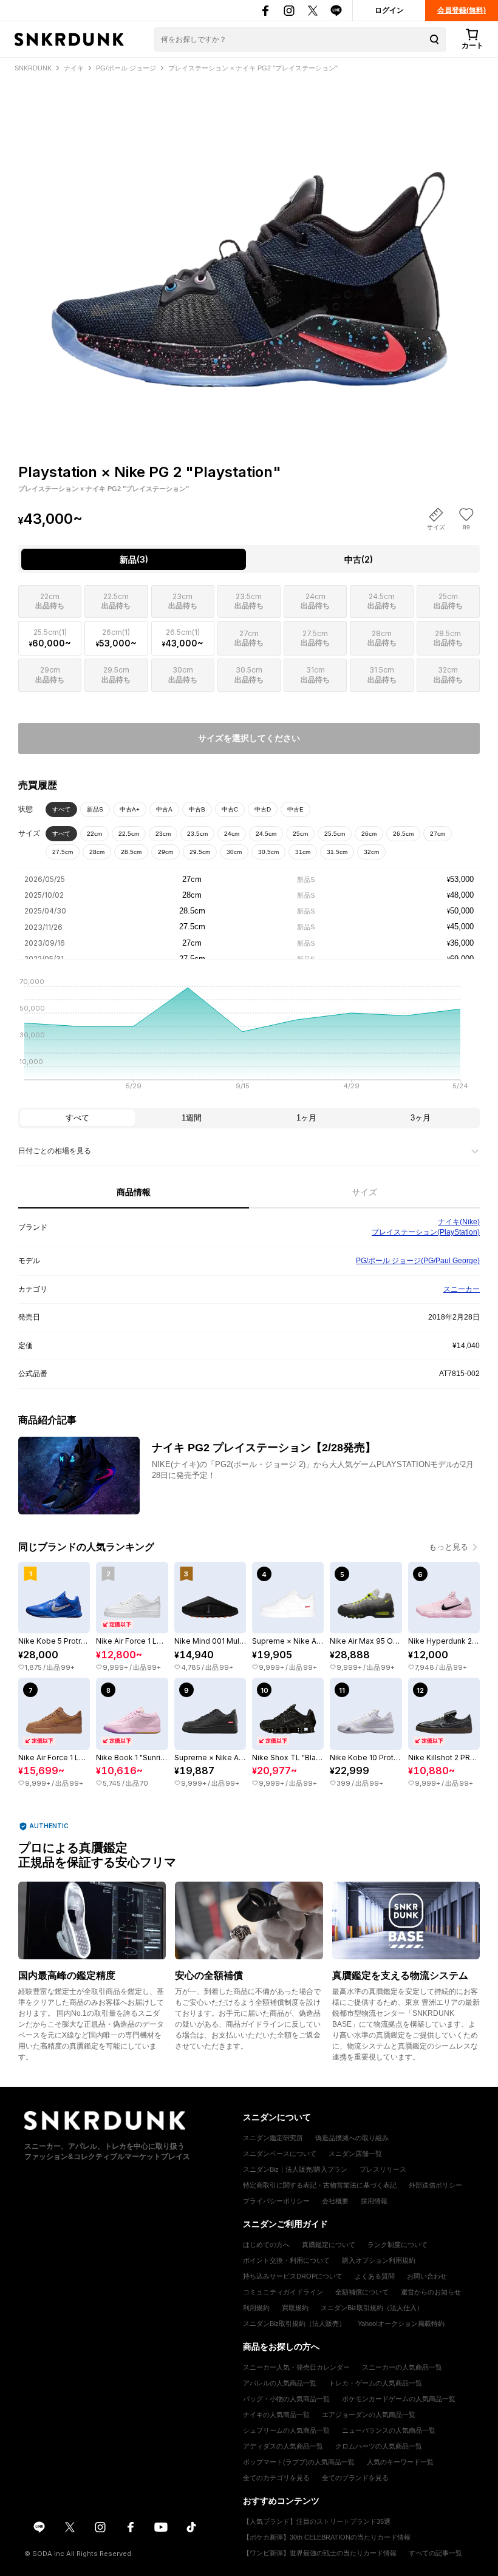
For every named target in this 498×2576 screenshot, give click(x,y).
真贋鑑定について (329, 2245)
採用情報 (374, 2201)
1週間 (192, 1118)
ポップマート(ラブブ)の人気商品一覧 (299, 2462)
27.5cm (63, 852)
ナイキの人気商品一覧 (276, 2415)
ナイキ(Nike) (459, 1222)
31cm (303, 852)
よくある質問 (375, 2276)
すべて (61, 809)
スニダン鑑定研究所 (273, 2138)
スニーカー (462, 1289)
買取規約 (295, 2308)
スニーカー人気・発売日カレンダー (296, 2367)
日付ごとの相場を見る (55, 1151)
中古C (230, 809)
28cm (97, 852)
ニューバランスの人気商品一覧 (389, 2430)
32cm (371, 852)
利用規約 (256, 2308)
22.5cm (129, 834)
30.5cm (268, 852)
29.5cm (200, 852)
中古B (197, 809)
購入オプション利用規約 (379, 2260)
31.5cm (337, 852)
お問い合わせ (427, 2276)
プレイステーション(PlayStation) (426, 1232)
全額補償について (362, 2292)
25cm (300, 834)
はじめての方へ (266, 2245)
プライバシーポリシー (276, 2201)
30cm (234, 852)
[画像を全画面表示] (249, 247)
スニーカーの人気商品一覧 (402, 2367)
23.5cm (197, 834)
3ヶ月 (421, 1118)
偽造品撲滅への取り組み (352, 2138)
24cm (232, 834)
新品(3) (134, 559)
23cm (163, 834)
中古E (295, 809)
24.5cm (266, 834)
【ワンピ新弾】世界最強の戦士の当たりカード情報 (320, 2553)
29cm (165, 852)
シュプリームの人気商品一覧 (286, 2430)
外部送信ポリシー (435, 2185)
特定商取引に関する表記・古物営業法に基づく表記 (320, 2185)
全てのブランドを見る (355, 2478)
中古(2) (359, 559)
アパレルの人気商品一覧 (280, 2383)
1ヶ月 (306, 1118)
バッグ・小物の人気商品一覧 (286, 2399)
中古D (263, 809)
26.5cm (403, 834)
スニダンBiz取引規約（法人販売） (294, 2323)
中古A (164, 809)
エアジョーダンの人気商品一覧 (369, 2415)
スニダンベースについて (280, 2154)
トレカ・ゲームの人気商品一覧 (375, 2383)
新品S (95, 809)
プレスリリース (383, 2169)
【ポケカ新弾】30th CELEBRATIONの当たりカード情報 (327, 2537)
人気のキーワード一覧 (400, 2462)
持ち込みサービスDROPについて (293, 2276)
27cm (438, 834)
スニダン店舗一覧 (355, 2154)
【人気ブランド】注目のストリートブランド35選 (317, 2521)
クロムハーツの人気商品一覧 (379, 2446)
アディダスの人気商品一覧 (283, 2446)
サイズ (364, 1192)
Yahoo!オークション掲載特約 (401, 2323)
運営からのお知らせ (431, 2292)
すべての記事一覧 (435, 2553)
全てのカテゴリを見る (276, 2478)
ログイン (389, 10)
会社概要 (335, 2201)
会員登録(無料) (462, 10)
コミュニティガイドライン (283, 2292)
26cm (369, 834)
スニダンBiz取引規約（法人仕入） (372, 2308)
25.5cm (335, 834)
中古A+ (130, 809)
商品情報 (134, 1192)
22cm (94, 834)
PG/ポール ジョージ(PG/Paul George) (418, 1261)
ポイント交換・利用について (286, 2260)
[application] (249, 1037)
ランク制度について (397, 2245)
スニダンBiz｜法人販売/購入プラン (295, 2169)
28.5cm (131, 852)
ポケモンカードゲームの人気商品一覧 (399, 2399)
